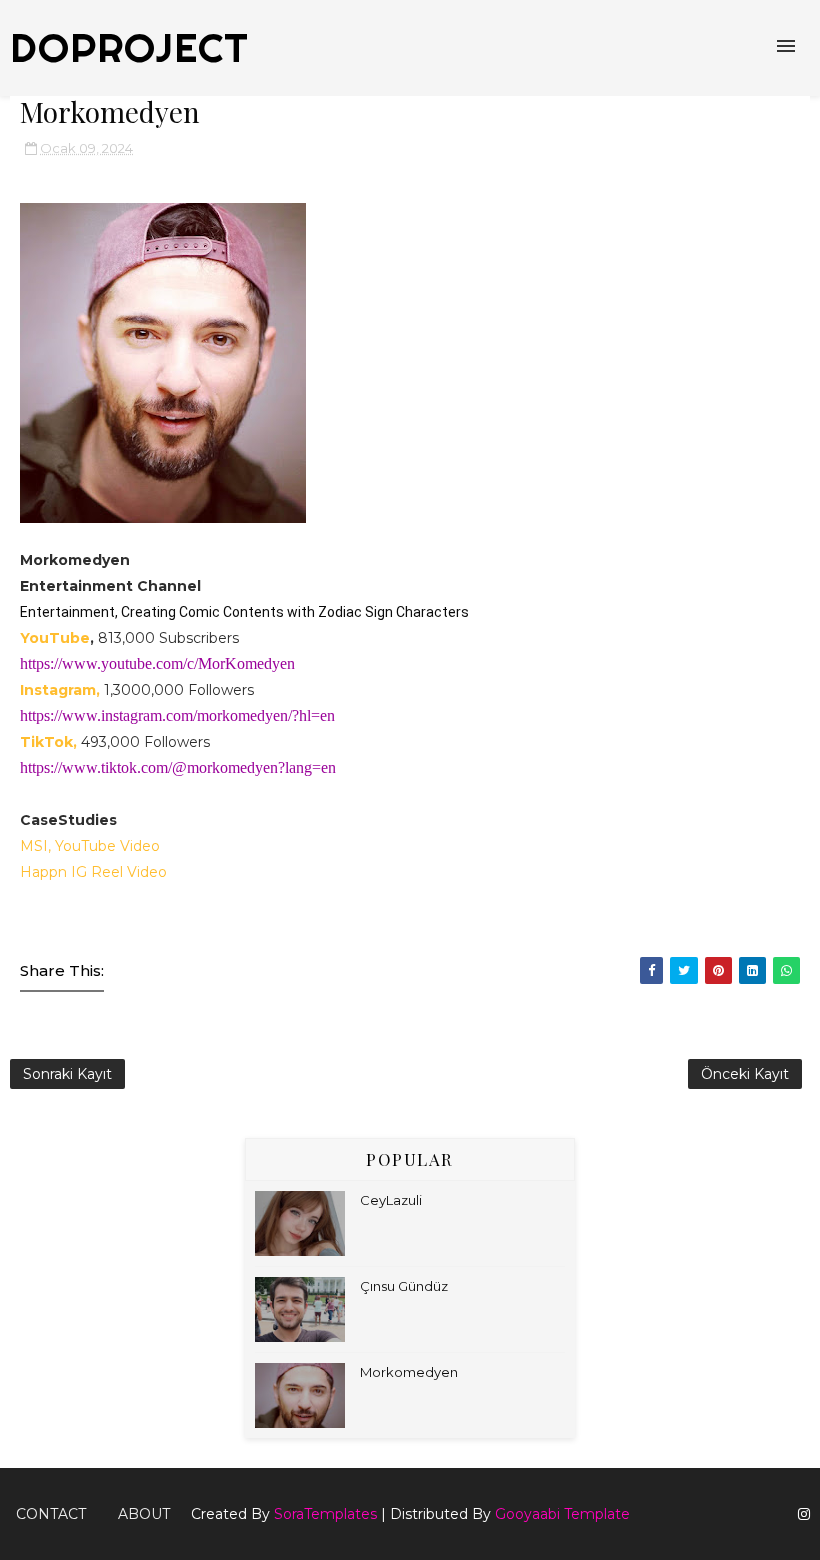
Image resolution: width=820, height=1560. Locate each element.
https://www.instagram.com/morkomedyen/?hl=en (177, 715)
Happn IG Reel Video (93, 872)
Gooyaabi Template (562, 1514)
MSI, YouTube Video (90, 846)
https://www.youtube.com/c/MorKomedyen (157, 663)
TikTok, (48, 742)
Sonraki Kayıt (67, 1074)
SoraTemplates (325, 1514)
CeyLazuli (391, 1200)
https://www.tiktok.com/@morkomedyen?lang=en (178, 767)
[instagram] (804, 1514)
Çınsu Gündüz (404, 1286)
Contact (51, 1514)
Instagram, (60, 690)
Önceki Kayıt (745, 1074)
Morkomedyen (409, 1372)
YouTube (55, 638)
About (144, 1514)
